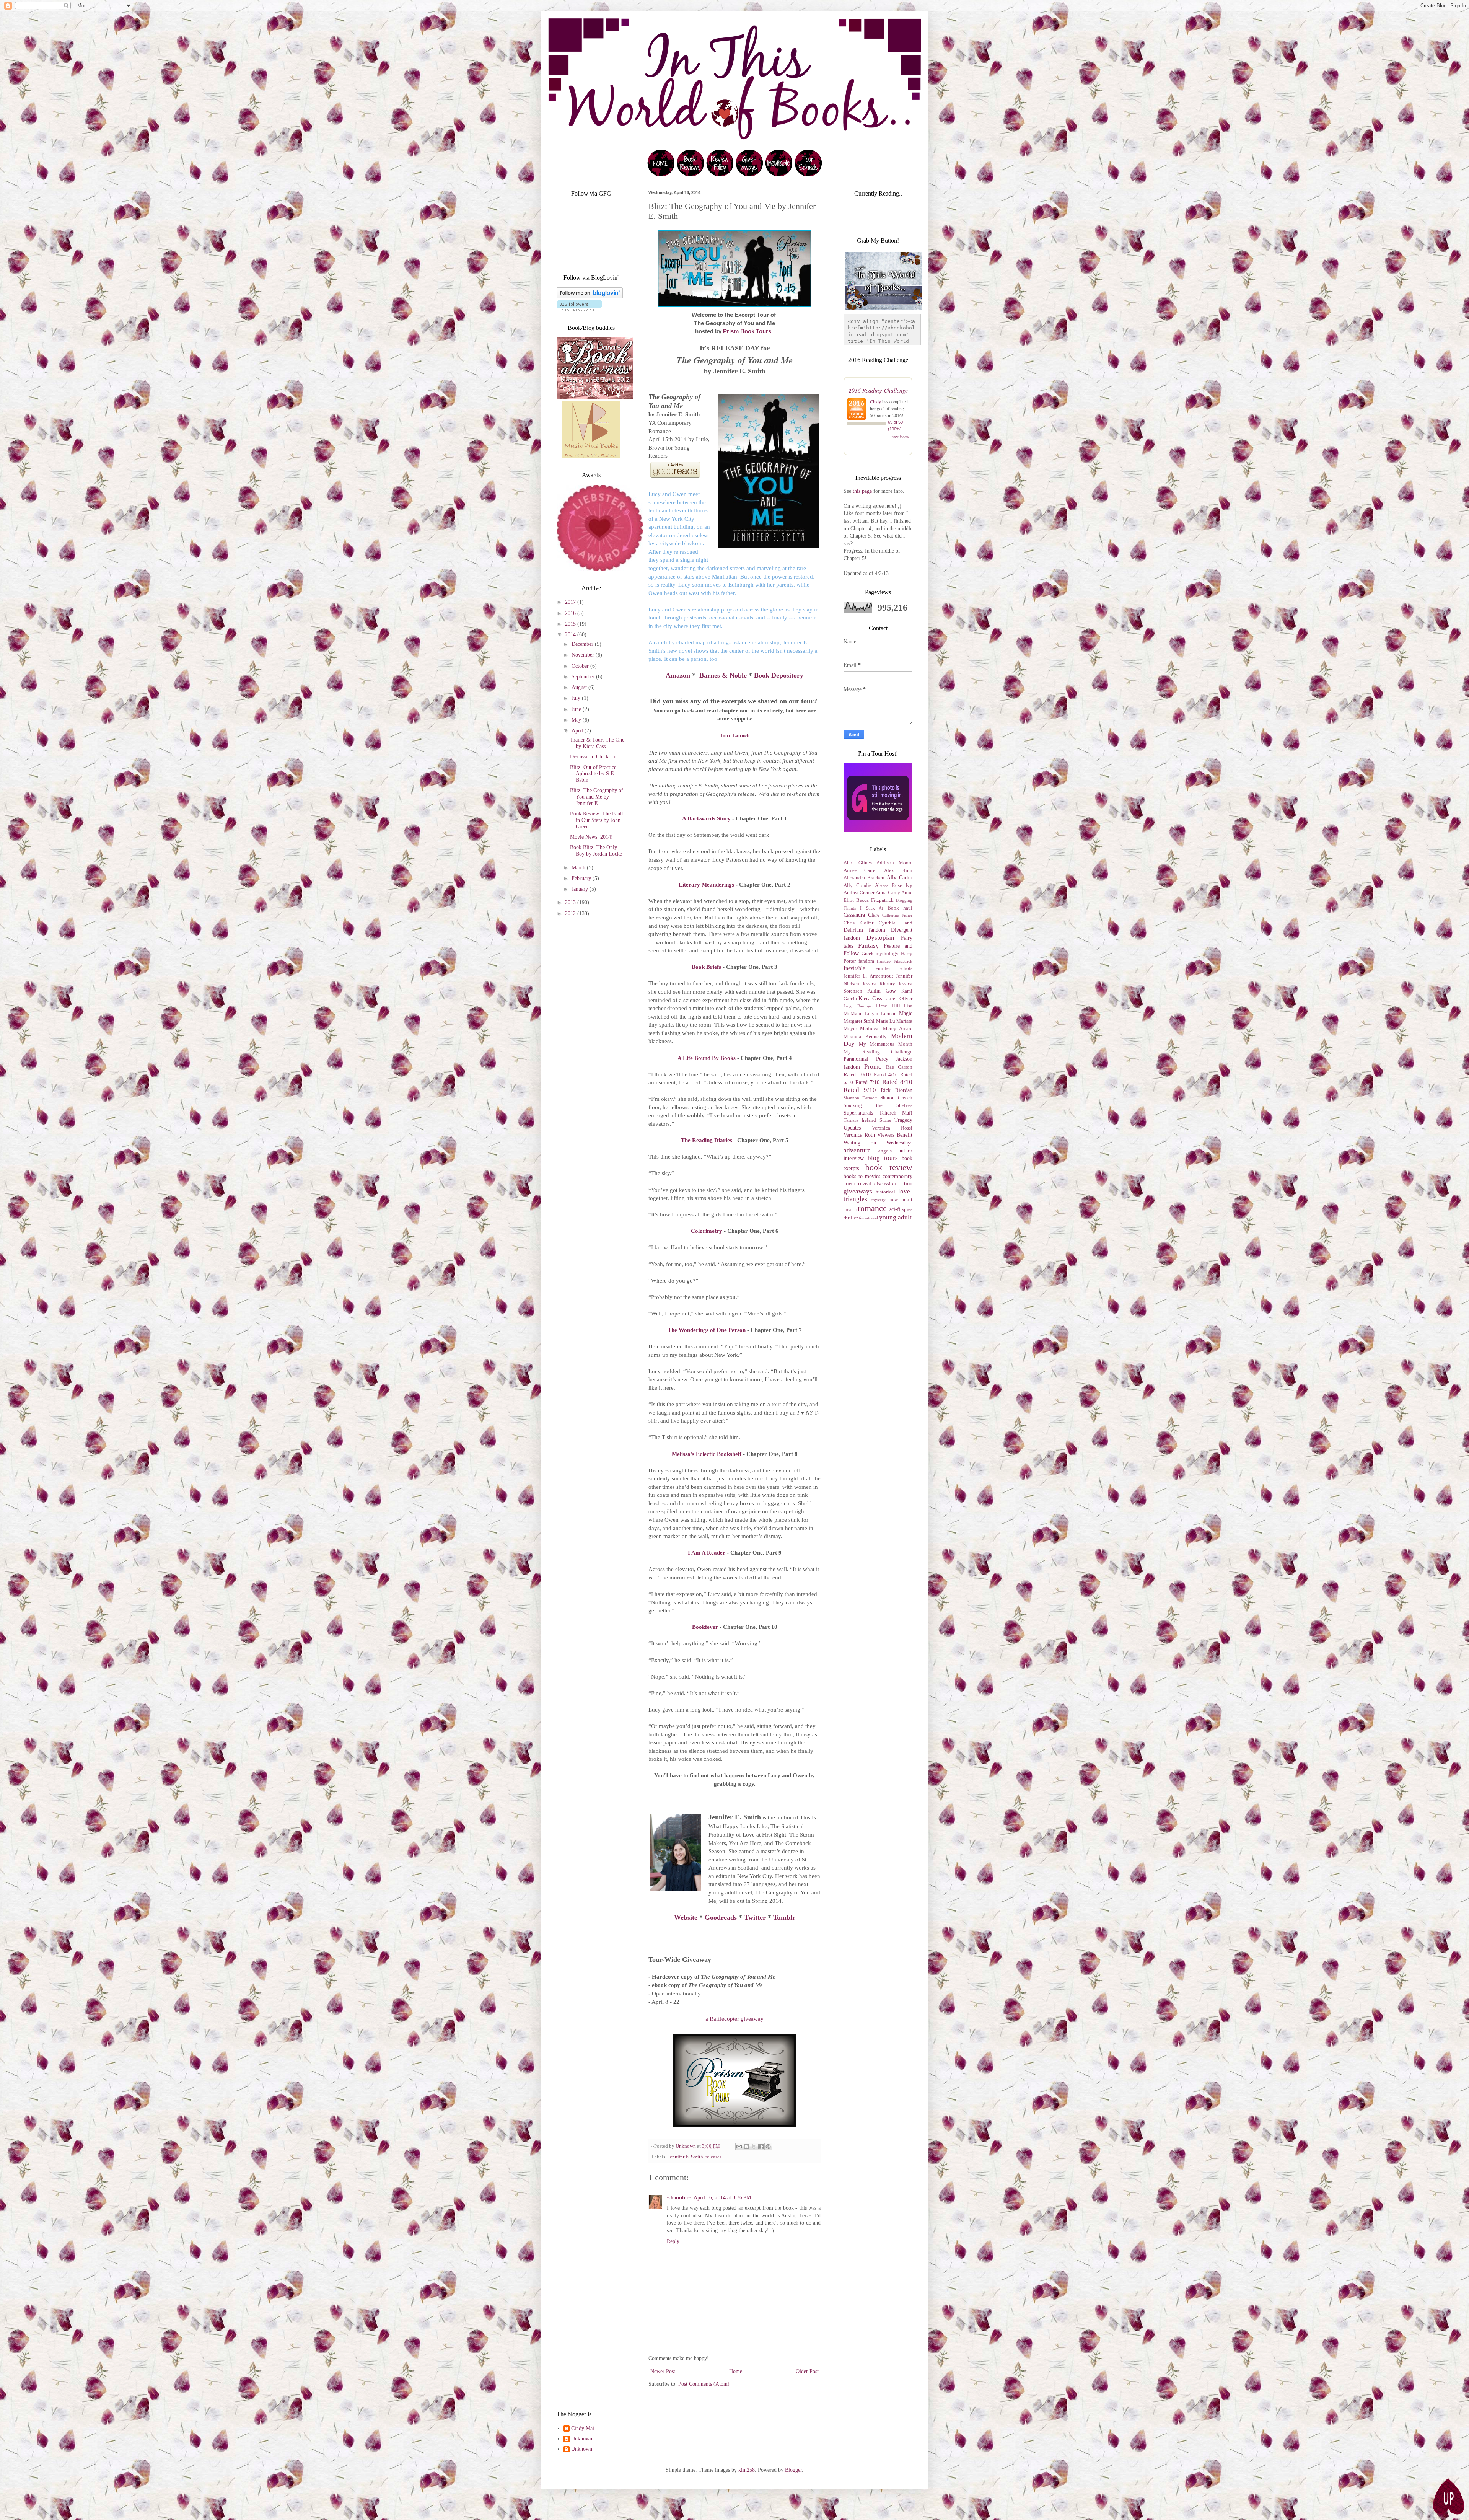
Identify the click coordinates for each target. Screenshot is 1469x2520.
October (581, 666)
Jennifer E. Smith (686, 2157)
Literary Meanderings (706, 884)
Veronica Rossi (892, 1128)
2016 (571, 613)
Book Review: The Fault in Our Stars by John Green (597, 820)
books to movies (862, 1176)
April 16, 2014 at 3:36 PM (722, 2198)
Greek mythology (880, 954)
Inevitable (854, 968)
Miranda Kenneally (865, 1037)
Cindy (875, 401)
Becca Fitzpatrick (875, 900)
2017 (571, 602)
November (584, 655)
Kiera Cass (870, 998)
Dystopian (880, 938)
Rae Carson (899, 1067)
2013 (571, 902)
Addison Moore (894, 863)
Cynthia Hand (896, 923)
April (578, 731)
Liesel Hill (888, 1006)
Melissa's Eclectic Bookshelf (707, 1454)
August (580, 687)
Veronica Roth (859, 1135)
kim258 (747, 2470)
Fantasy (869, 946)
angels (885, 1151)
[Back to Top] (1448, 2498)
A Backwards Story (706, 818)
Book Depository (779, 675)
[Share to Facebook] (761, 2147)
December (583, 644)
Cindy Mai (583, 2428)
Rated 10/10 (857, 1075)
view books (900, 436)
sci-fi (895, 1209)
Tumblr (784, 1917)
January (581, 889)
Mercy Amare (898, 1029)
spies (907, 1209)
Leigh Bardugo (858, 1006)
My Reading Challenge (878, 1052)
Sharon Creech (896, 1098)
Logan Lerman (881, 1014)
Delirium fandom (864, 930)
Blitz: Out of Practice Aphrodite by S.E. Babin (593, 774)
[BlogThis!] (746, 2147)
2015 (571, 624)
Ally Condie (857, 885)
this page (862, 491)
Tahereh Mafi (896, 1113)
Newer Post (663, 2371)
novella (850, 1209)
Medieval (870, 1029)
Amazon (678, 675)
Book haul (900, 908)
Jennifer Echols (893, 968)
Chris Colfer (858, 923)
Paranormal (856, 1059)
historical (885, 1192)
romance (872, 1208)
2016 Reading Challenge (878, 390)
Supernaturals (858, 1113)
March (579, 868)
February (582, 878)
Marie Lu (886, 1021)
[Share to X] (754, 2147)
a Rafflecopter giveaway (734, 2019)
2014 (571, 635)
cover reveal (857, 1184)
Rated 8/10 (897, 1082)
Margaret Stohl (859, 1021)
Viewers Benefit (895, 1135)
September (584, 677)
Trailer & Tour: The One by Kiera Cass (597, 743)
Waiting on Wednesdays (878, 1143)
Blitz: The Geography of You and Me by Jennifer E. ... (597, 797)
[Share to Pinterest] (768, 2147)
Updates (852, 1128)
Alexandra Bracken (864, 878)
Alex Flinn (898, 870)
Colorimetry (707, 1231)
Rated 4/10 (886, 1075)
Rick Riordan (897, 1090)
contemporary (897, 1176)
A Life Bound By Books (707, 1058)
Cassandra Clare (862, 915)
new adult (901, 1200)
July (577, 698)
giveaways (858, 1191)
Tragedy (903, 1120)
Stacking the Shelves (878, 1105)
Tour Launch (735, 735)
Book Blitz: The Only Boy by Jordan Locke (596, 851)
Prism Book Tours (747, 331)
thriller (851, 1218)
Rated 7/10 (868, 1082)
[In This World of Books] (661, 175)
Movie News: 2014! (591, 837)
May (577, 720)
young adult (895, 1217)
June (577, 709)
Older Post (807, 2371)
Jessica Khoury (879, 984)
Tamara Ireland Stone (867, 1120)
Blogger (793, 2470)
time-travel (868, 1218)
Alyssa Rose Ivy (894, 885)
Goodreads (721, 1917)
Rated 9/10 (860, 1090)
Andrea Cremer (859, 893)
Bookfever (705, 1627)
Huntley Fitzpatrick (895, 961)
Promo (873, 1067)
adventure (857, 1150)
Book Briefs (706, 967)
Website (686, 1917)
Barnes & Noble (723, 675)
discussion (885, 1184)
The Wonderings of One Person (707, 1330)
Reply (673, 2241)
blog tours (883, 1158)
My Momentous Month (886, 1044)
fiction (905, 1184)
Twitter (755, 1917)
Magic (906, 1013)
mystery (879, 1200)
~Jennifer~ (679, 2198)
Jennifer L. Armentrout (868, 976)
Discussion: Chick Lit (593, 757)
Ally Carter (900, 878)
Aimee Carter (860, 870)
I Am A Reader (707, 1553)
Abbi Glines (858, 863)
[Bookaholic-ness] (595, 397)
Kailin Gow (882, 991)
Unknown (582, 2439)
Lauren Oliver (898, 999)
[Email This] (739, 2147)
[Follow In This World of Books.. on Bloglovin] (590, 297)
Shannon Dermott (860, 1098)
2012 (571, 914)
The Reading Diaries (707, 1140)
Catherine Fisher (897, 915)
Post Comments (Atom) (704, 2384)
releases (713, 2157)
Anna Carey (888, 893)
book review (889, 1167)
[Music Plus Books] (591, 457)
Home (736, 2371)
